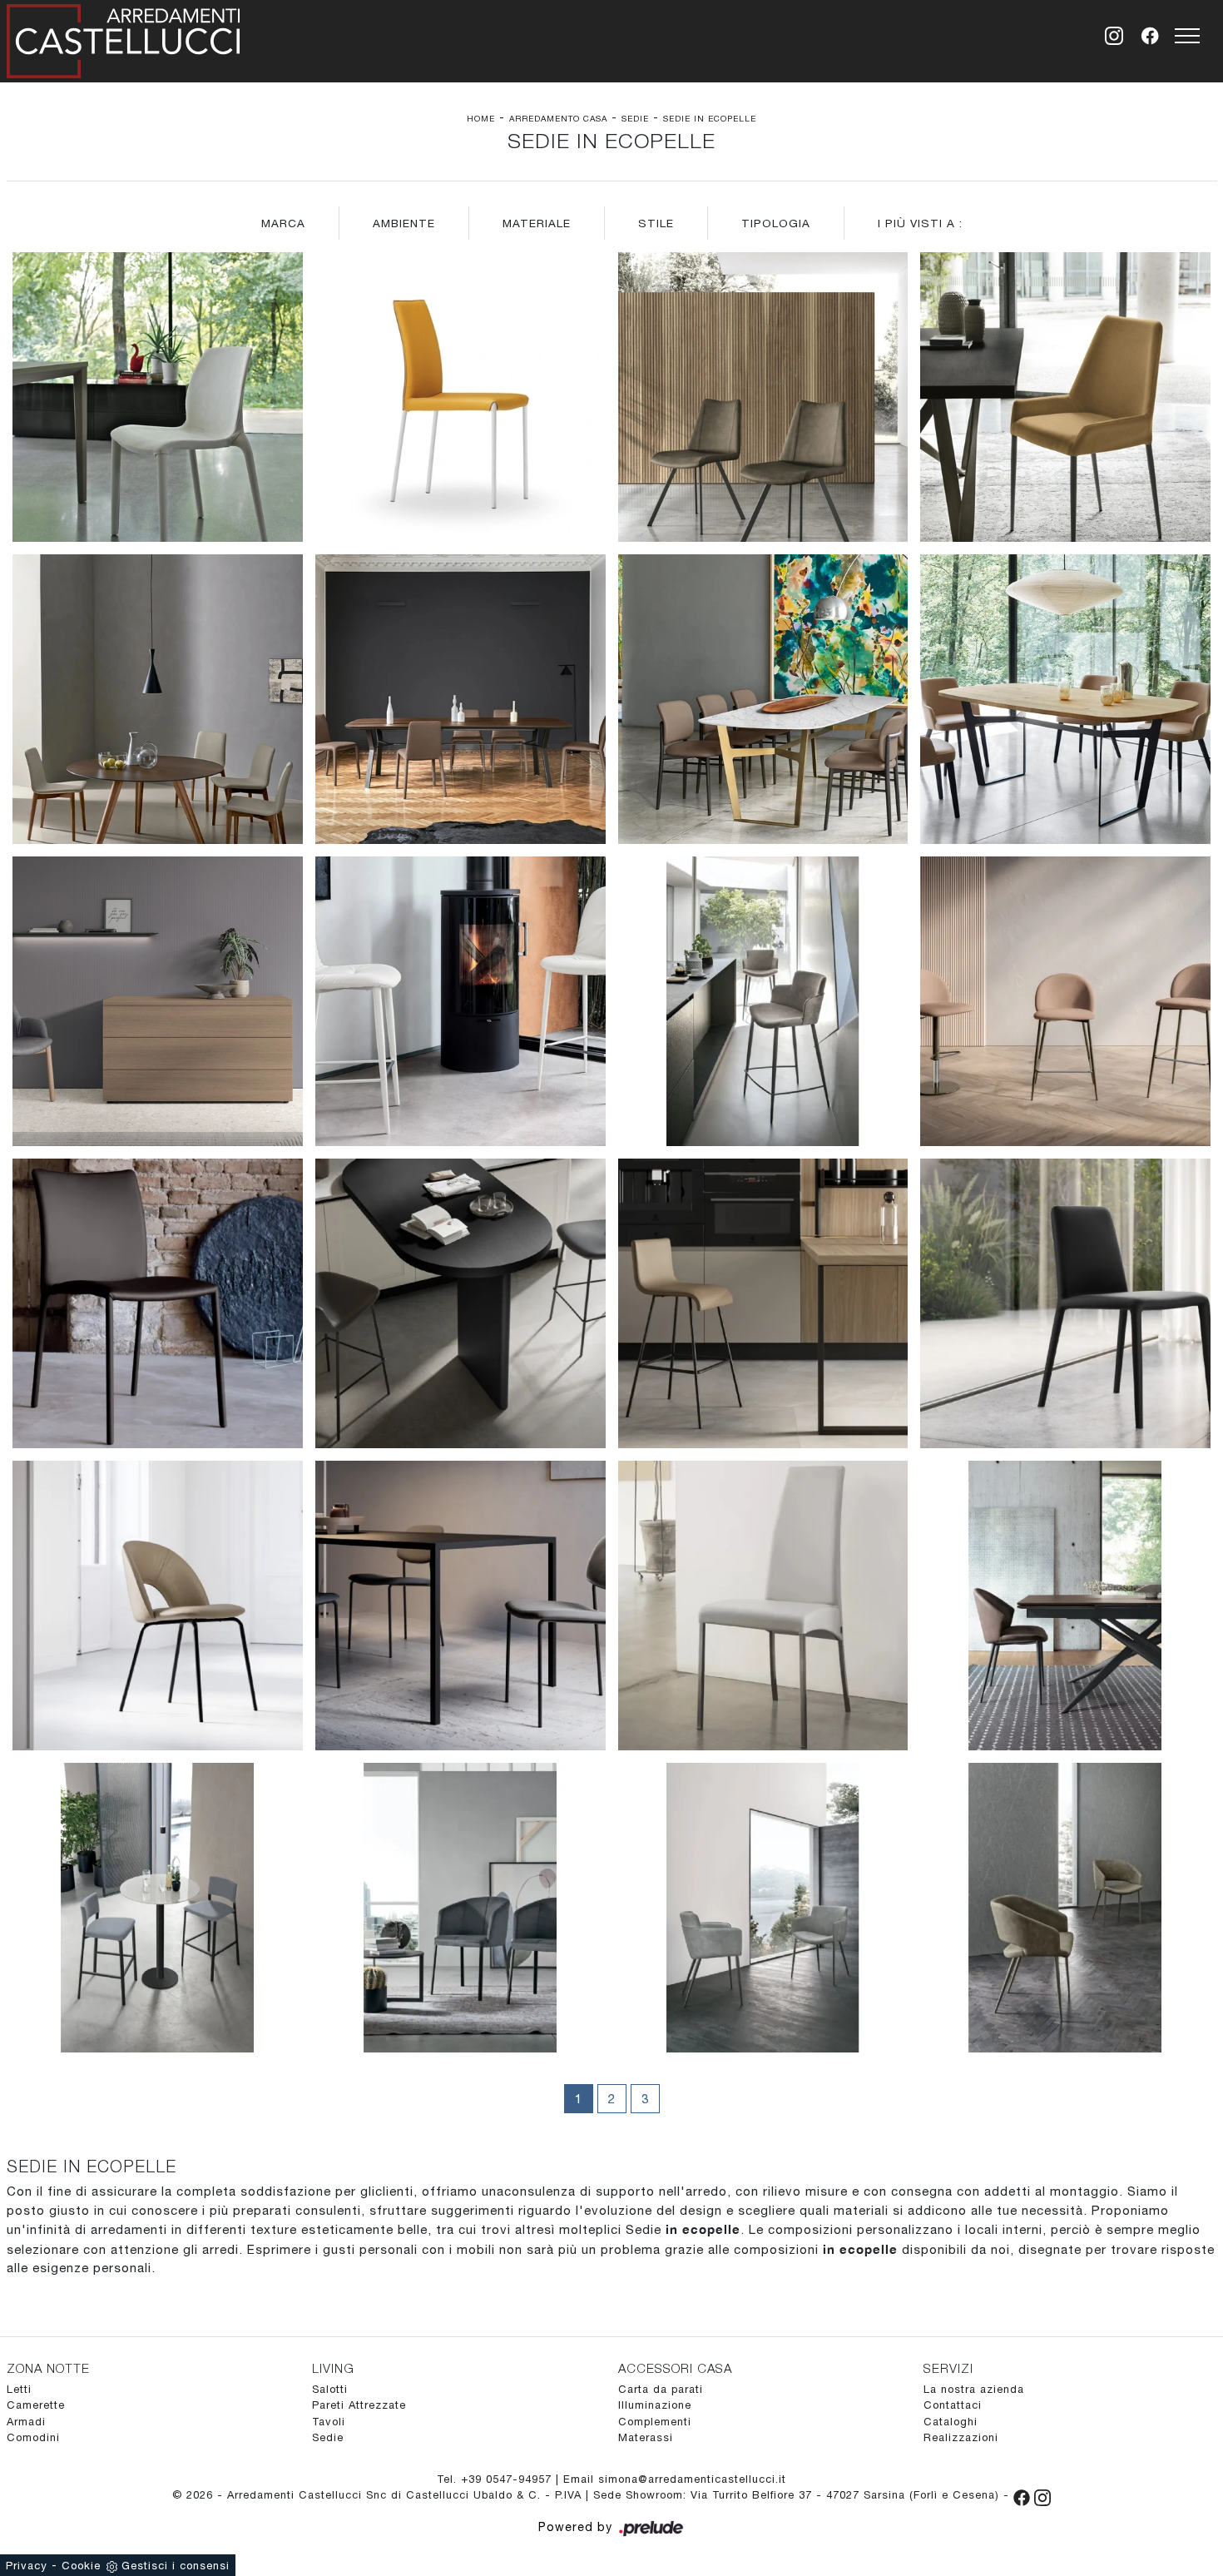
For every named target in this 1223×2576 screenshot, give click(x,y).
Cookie (81, 2566)
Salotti (330, 2389)
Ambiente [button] (404, 223)
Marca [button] (283, 223)
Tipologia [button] (776, 223)
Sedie (635, 118)
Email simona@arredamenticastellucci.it (675, 2479)
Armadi (26, 2422)
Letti (19, 2389)
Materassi (646, 2437)
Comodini (33, 2437)
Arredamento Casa (558, 118)
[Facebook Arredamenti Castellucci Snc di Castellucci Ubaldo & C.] (1024, 2495)
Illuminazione (655, 2405)
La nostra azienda (974, 2389)
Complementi (655, 2422)
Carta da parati (661, 2389)
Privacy (27, 2566)
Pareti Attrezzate (359, 2405)
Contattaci (953, 2405)
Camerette (36, 2405)
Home (481, 118)
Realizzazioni (961, 2437)
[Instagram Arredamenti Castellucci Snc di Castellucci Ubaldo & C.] (1042, 2495)
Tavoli (329, 2422)
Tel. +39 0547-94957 (496, 2479)
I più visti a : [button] (920, 223)
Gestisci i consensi (176, 2566)
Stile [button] (656, 223)
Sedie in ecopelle (710, 118)
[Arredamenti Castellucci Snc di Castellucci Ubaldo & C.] (123, 38)
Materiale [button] (537, 223)
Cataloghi (951, 2422)
